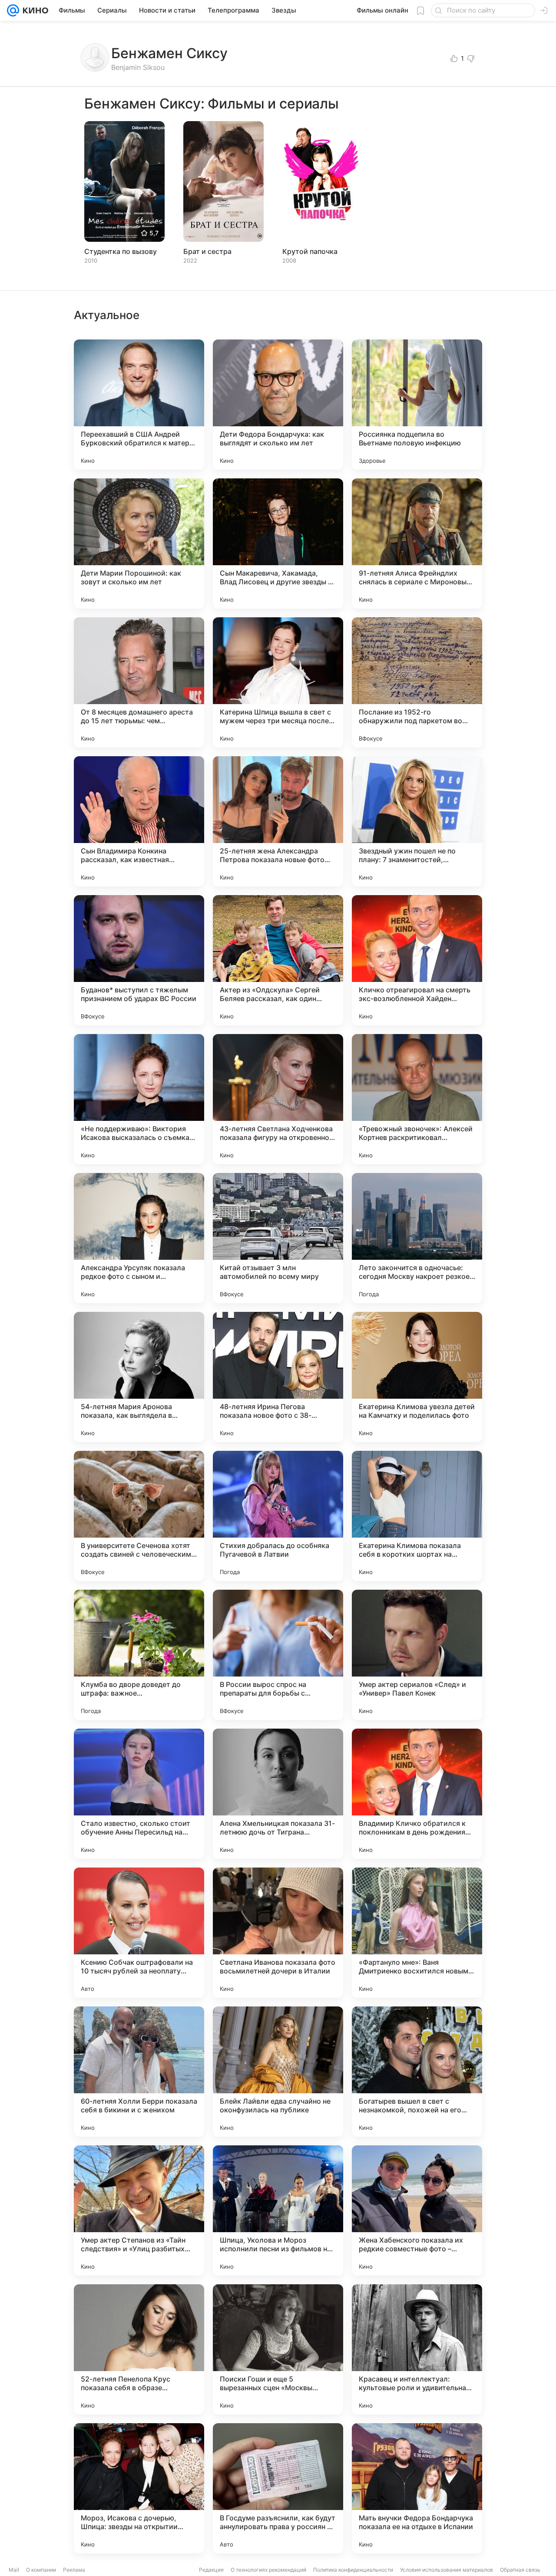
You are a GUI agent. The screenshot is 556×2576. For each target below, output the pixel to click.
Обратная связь (520, 2570)
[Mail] (13, 10)
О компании (41, 2570)
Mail (14, 2570)
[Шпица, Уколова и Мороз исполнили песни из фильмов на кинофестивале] (278, 2210)
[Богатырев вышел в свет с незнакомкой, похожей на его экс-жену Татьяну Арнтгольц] (417, 2072)
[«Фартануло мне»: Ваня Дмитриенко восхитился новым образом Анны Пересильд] (417, 1933)
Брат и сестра (207, 251)
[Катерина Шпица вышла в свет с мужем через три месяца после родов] (278, 682)
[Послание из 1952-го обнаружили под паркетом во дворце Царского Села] (417, 682)
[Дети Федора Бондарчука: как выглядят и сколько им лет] (278, 405)
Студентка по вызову (121, 251)
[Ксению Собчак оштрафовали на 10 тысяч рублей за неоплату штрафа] (139, 1933)
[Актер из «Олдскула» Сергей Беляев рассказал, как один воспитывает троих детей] (278, 960)
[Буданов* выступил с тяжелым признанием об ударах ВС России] (139, 960)
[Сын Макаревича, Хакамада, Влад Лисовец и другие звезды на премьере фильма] (278, 544)
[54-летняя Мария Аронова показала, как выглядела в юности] (139, 1377)
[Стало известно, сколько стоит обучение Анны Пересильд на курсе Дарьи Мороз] (139, 1794)
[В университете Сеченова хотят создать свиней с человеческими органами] (139, 1516)
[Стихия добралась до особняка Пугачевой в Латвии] (278, 1516)
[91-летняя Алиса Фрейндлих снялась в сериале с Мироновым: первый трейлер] (417, 544)
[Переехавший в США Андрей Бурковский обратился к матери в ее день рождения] (139, 405)
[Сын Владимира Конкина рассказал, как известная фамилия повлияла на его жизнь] (139, 821)
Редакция (211, 2570)
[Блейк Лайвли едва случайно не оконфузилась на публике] (278, 2072)
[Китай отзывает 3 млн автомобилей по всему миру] (278, 1238)
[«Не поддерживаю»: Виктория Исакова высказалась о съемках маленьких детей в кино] (139, 1099)
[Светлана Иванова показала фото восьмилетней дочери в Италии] (278, 1933)
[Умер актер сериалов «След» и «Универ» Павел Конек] (417, 1655)
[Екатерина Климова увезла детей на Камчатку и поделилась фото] (417, 1377)
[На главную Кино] (34, 10)
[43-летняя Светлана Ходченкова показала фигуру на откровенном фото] (278, 1099)
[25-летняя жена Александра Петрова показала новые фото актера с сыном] (278, 821)
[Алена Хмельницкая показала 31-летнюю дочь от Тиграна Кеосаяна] (278, 1794)
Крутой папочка (310, 251)
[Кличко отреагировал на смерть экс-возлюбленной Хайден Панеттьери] (417, 960)
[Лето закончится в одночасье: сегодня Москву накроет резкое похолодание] (417, 1238)
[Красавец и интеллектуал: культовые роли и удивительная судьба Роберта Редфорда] (417, 2349)
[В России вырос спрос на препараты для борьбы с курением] (278, 1655)
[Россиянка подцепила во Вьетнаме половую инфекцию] (417, 405)
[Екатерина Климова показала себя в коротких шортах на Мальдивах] (417, 1516)
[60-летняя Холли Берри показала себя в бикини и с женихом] (139, 2072)
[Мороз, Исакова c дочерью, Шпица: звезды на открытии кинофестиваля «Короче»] (139, 2488)
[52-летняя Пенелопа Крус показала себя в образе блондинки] (139, 2349)
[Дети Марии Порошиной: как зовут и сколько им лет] (139, 544)
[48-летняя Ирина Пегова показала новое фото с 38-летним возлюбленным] (278, 1377)
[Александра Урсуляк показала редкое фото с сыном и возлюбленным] (139, 1238)
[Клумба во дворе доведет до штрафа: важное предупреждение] (139, 1655)
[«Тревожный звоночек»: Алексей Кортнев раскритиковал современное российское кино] (417, 1099)
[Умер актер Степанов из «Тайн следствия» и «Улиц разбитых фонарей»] (139, 2210)
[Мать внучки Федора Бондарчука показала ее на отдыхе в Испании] (417, 2488)
